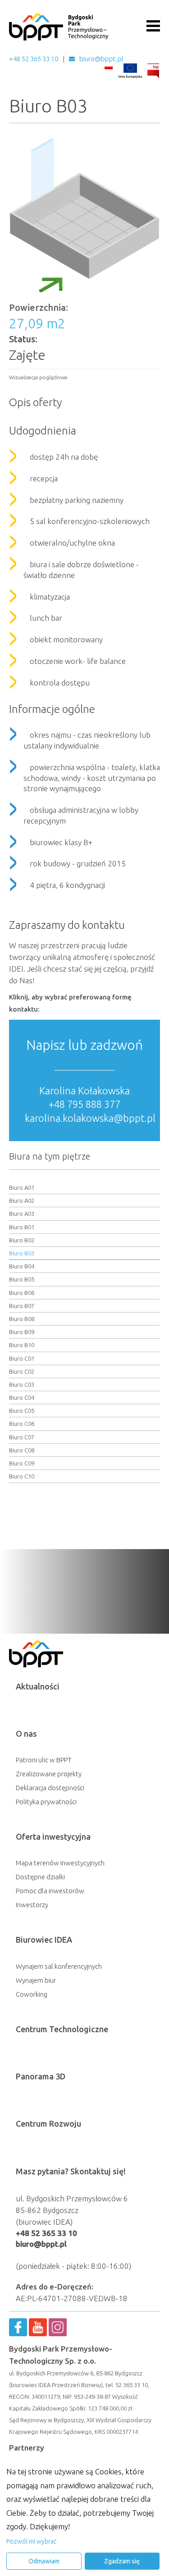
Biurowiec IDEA (44, 1940)
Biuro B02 (22, 1240)
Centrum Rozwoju (48, 2124)
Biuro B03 (22, 1253)
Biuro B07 (22, 1306)
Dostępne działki (40, 1877)
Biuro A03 (22, 1214)
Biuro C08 (22, 1450)
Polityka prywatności (46, 1802)
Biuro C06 (22, 1424)
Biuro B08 (22, 1319)
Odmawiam (44, 2561)
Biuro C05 (22, 1411)
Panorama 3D (41, 2076)
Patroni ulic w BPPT (44, 1760)
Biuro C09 (22, 1463)
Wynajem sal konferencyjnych (59, 1966)
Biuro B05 (22, 1279)
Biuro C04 (22, 1398)
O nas (26, 1734)
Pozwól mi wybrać (31, 2541)
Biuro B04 (22, 1266)
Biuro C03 (22, 1384)
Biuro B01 (22, 1227)
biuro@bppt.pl (101, 59)
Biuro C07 (22, 1437)
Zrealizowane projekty (49, 1774)
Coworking (32, 1994)
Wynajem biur (36, 1980)
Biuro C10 (22, 1476)
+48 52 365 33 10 (34, 59)
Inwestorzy (32, 1905)
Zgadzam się (122, 2561)
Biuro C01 (22, 1358)
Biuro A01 (22, 1187)
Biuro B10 (22, 1345)
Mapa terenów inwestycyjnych (60, 1863)
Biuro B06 (22, 1293)
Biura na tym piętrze (50, 1156)
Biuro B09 (22, 1332)
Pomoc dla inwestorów (50, 1891)
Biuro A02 (22, 1201)
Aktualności (38, 1686)
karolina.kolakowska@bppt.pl (90, 1118)
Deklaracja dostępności (50, 1788)
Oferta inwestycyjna (53, 1837)
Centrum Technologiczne (62, 2029)
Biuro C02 (22, 1371)
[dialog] (84, 2518)
